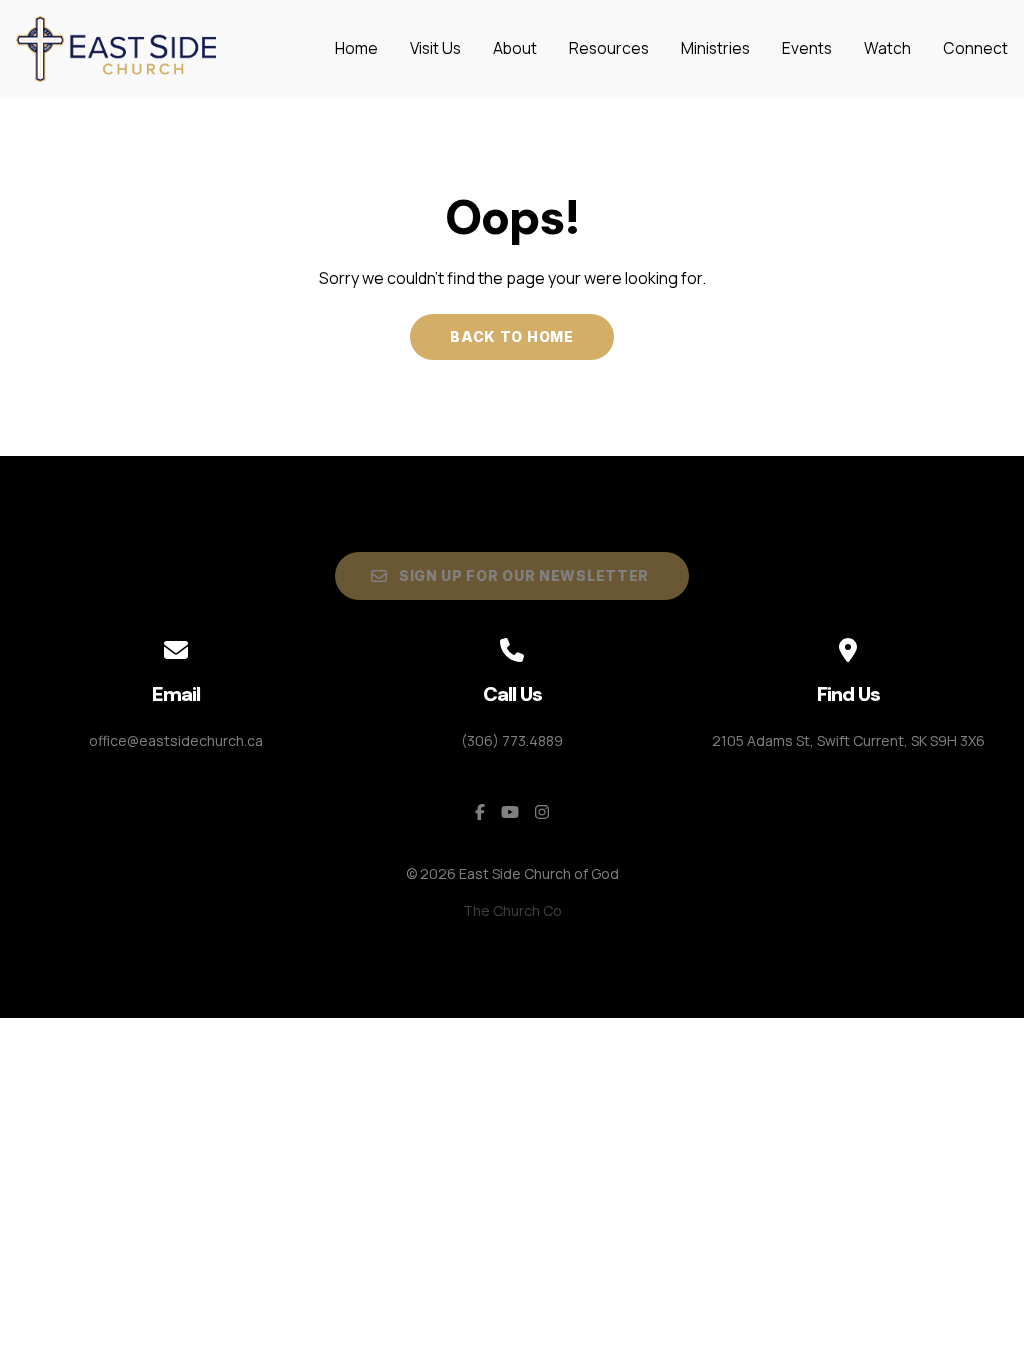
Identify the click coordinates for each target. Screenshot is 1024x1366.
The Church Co (512, 910)
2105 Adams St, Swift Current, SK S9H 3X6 (848, 740)
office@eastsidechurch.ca (176, 740)
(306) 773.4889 (512, 740)
